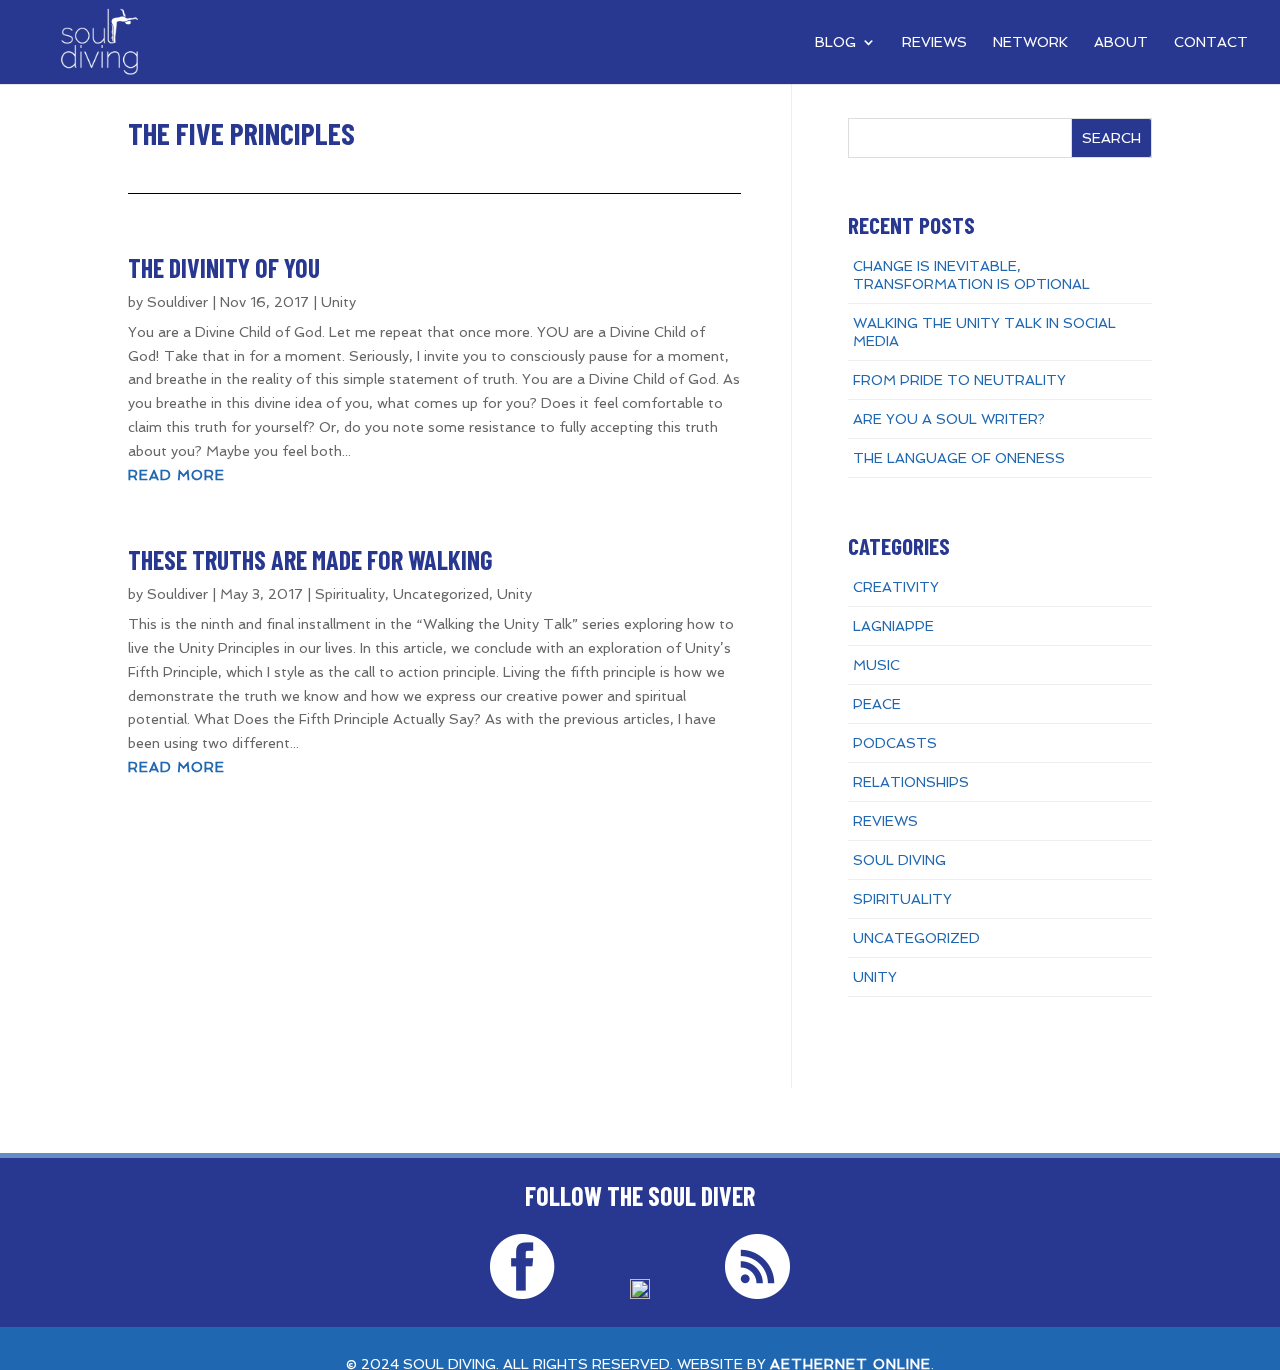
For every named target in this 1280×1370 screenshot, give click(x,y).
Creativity (896, 587)
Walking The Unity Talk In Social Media (984, 332)
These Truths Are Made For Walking (310, 559)
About (1121, 42)
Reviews (934, 42)
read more (176, 475)
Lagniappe (893, 626)
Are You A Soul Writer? (949, 419)
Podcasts (895, 743)
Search (1111, 138)
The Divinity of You (224, 267)
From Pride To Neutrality (959, 380)
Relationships (911, 782)
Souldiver (177, 302)
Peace (877, 704)
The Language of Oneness (959, 458)
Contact (1211, 42)
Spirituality (350, 594)
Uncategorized (441, 594)
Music (876, 665)
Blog (835, 42)
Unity (338, 302)
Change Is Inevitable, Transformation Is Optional (971, 275)
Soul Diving (899, 860)
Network (1030, 42)
